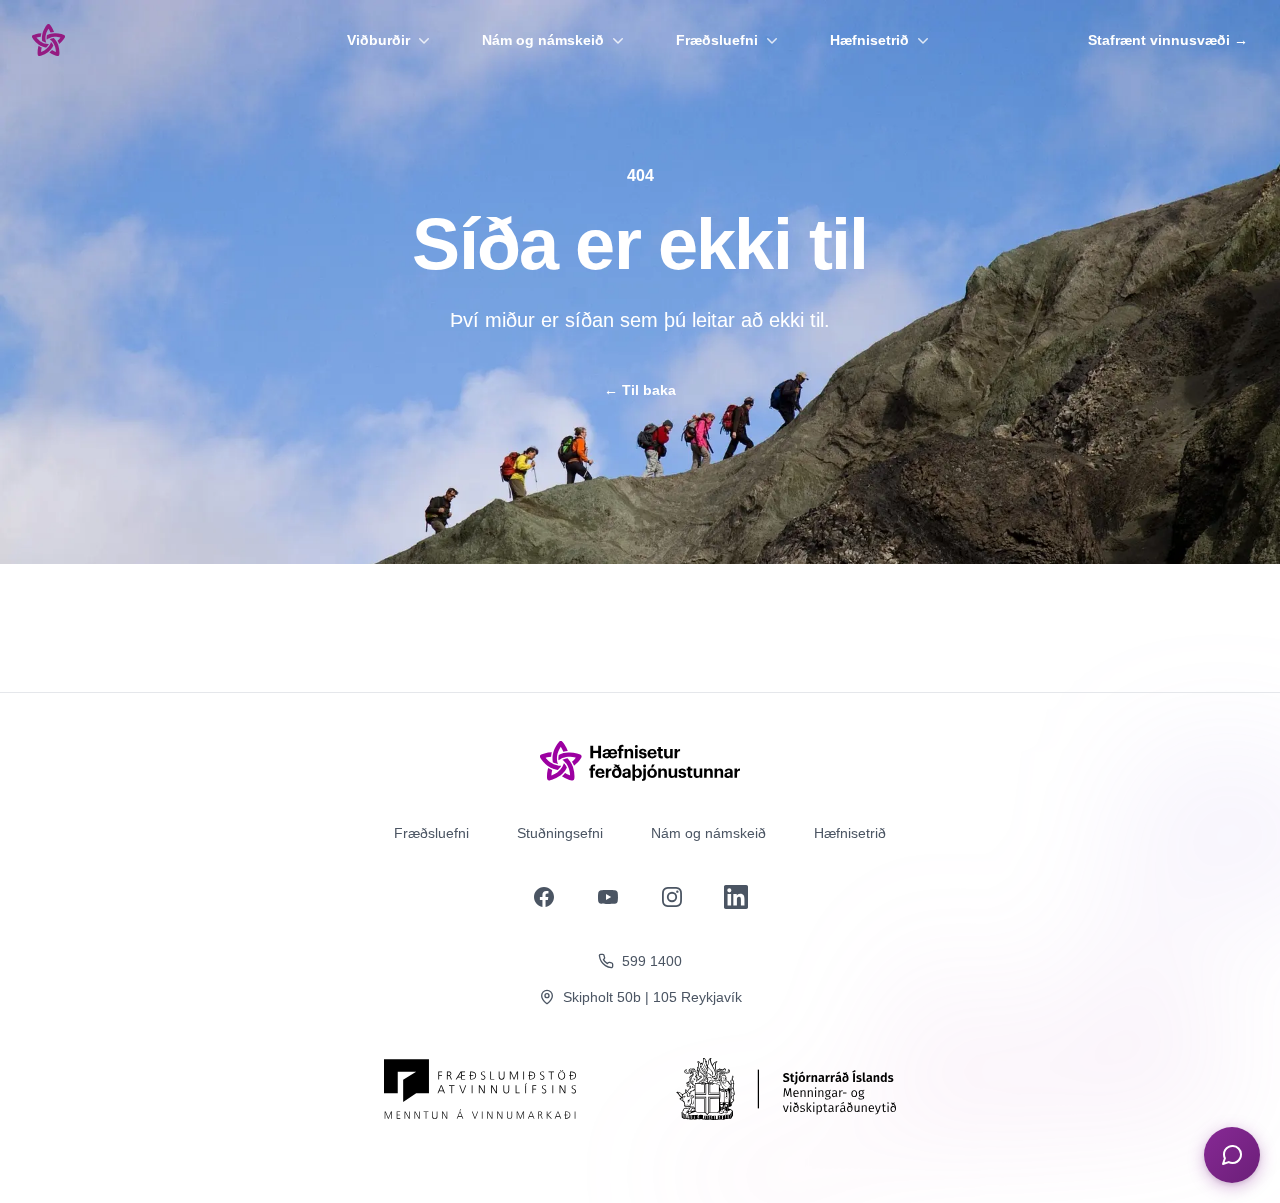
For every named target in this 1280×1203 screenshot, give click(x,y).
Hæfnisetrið (869, 40)
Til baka (640, 390)
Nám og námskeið (543, 40)
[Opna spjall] (1232, 1155)
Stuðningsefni (560, 833)
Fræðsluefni (717, 40)
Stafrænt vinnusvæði (1168, 40)
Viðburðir (378, 40)
